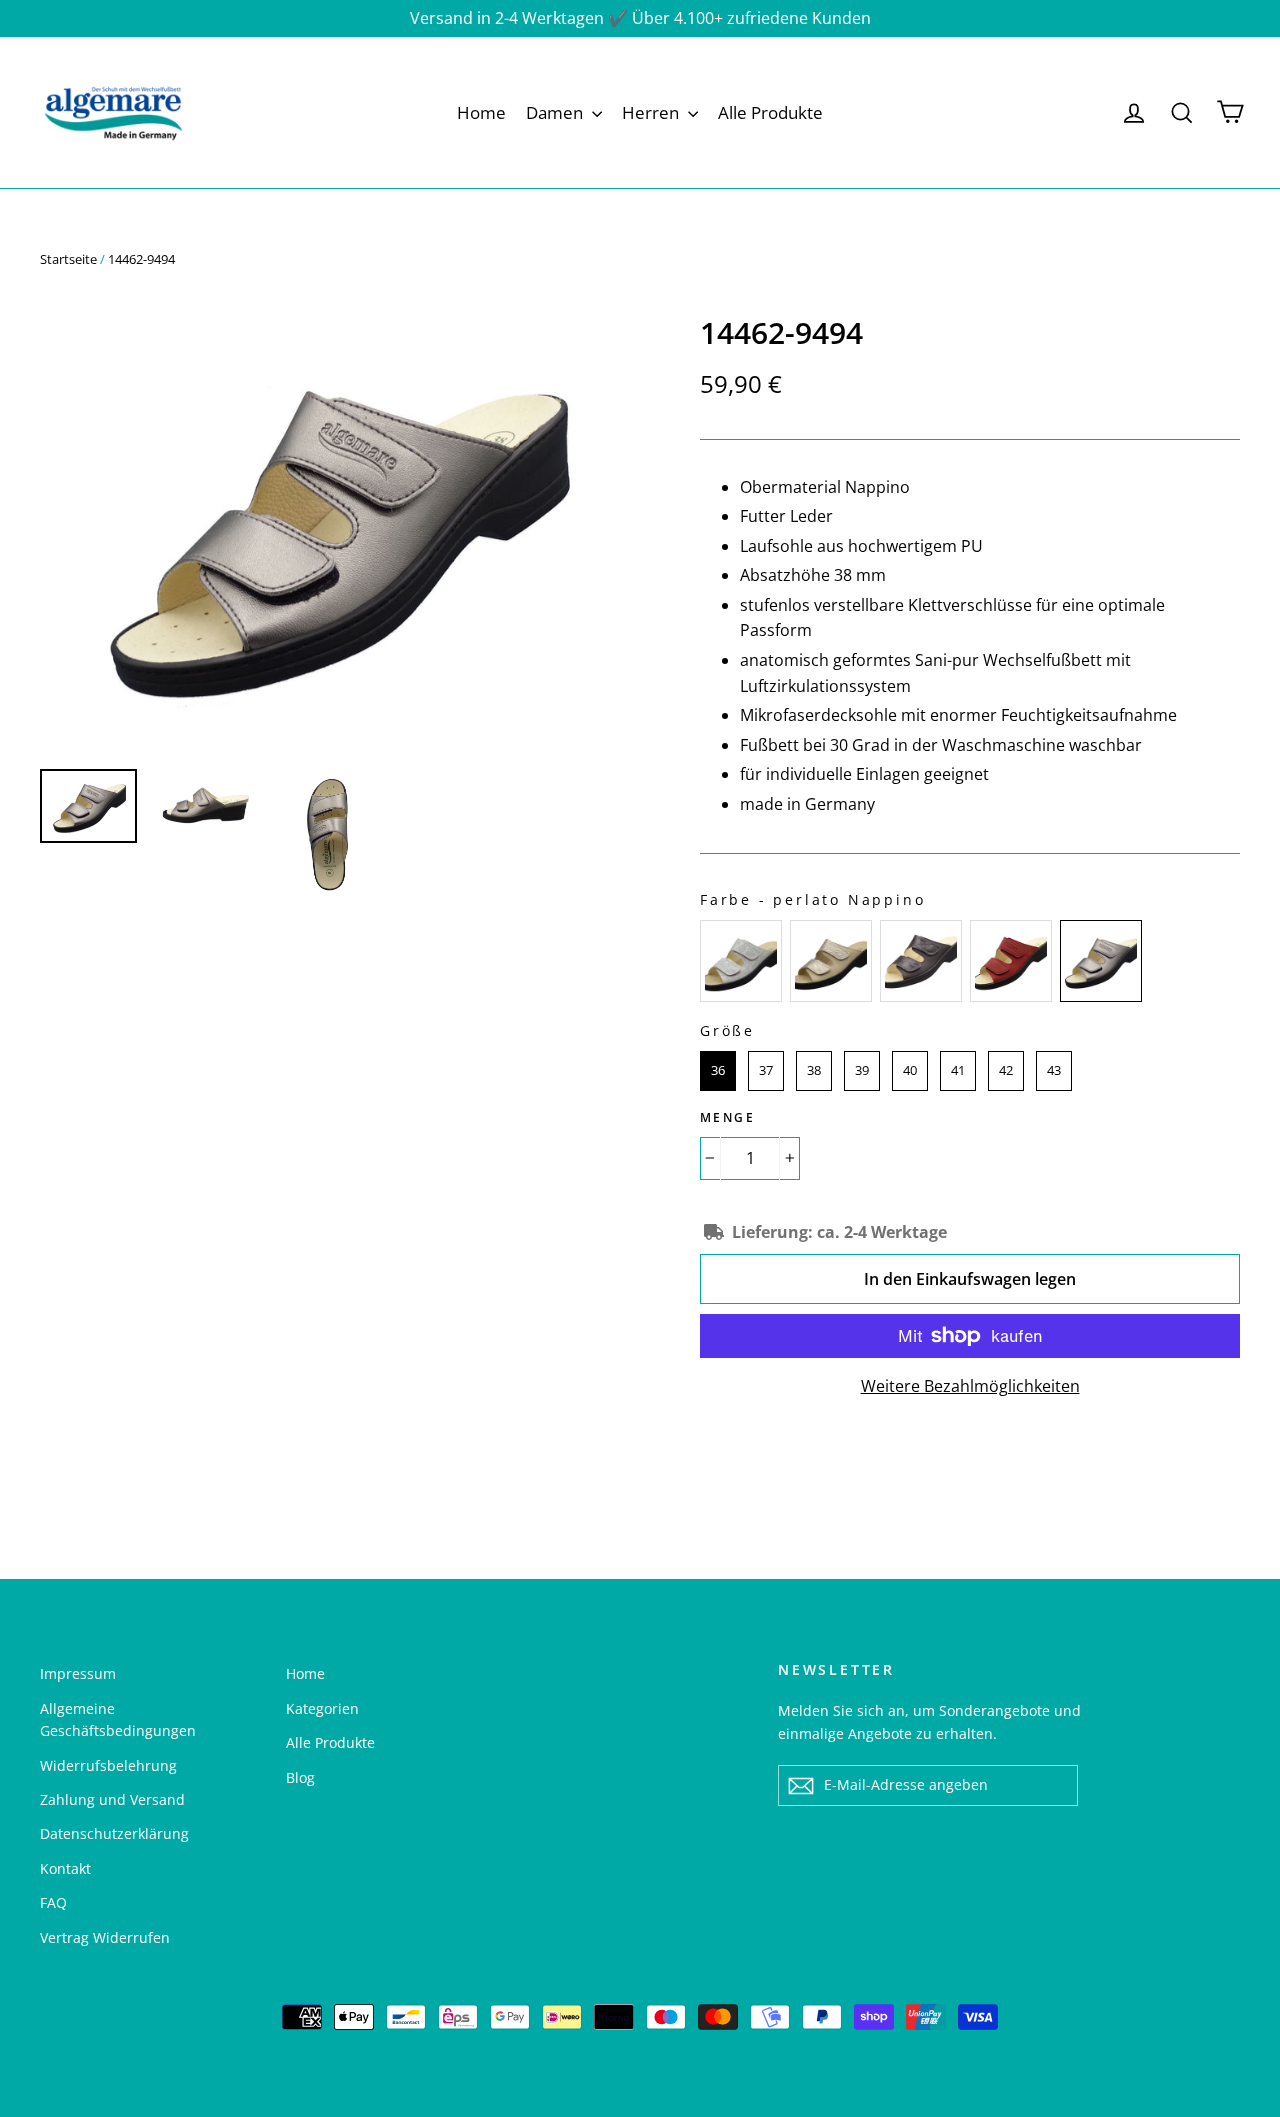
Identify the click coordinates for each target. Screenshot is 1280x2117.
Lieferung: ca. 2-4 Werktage (839, 1232)
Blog (300, 1777)
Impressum (78, 1673)
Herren (652, 112)
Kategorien (322, 1708)
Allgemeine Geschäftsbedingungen (118, 1719)
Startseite (68, 259)
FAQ (53, 1902)
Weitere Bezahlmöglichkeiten (970, 1386)
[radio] (741, 961)
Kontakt (65, 1868)
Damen (556, 112)
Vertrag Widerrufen (105, 1937)
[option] (332, 529)
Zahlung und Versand (112, 1799)
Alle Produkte (770, 112)
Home (481, 112)
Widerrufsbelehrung (108, 1765)
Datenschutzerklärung (114, 1833)
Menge (727, 1117)
